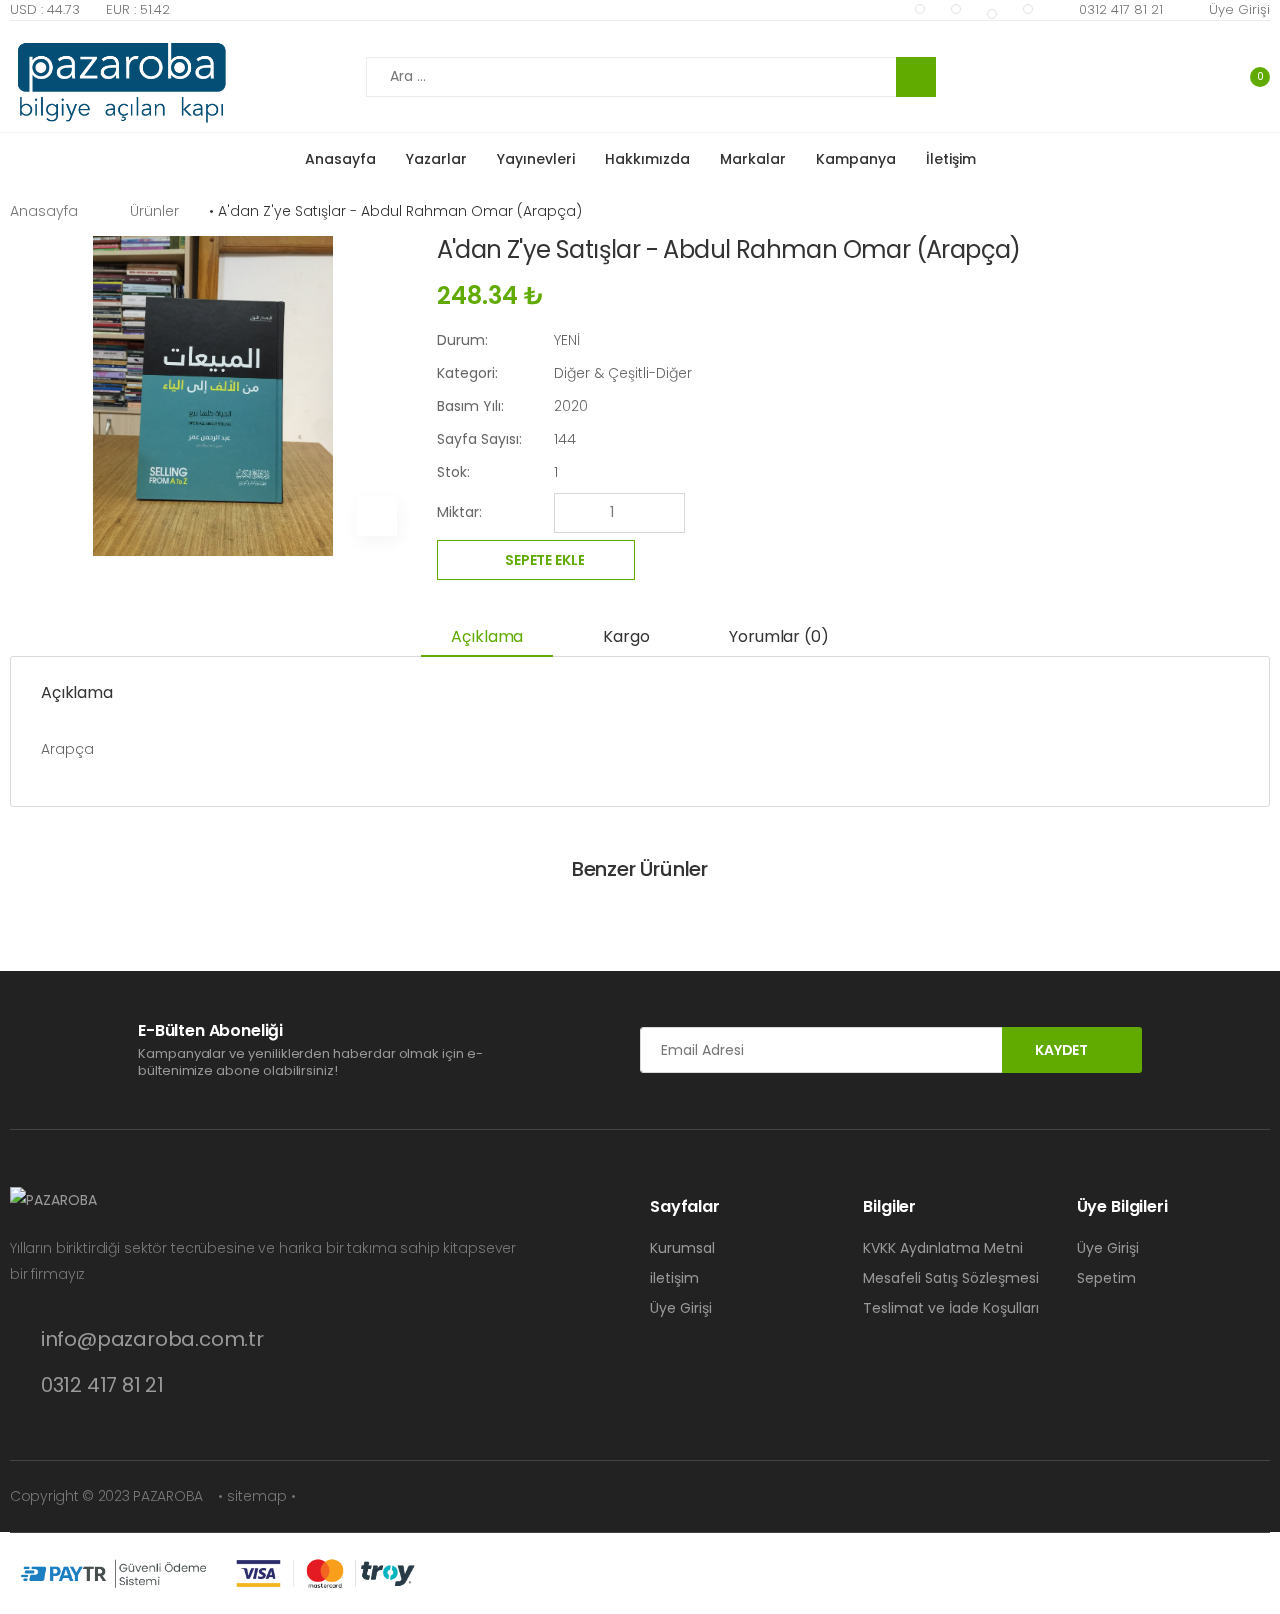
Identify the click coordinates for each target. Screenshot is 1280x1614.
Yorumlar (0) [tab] (778, 636)
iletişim (674, 1278)
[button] (1246, 76)
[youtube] (920, 9)
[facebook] (956, 9)
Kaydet (1061, 1050)
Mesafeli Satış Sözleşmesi (951, 1278)
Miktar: (459, 512)
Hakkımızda (647, 159)
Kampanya (856, 159)
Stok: (453, 472)
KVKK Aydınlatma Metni (943, 1248)
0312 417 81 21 (1121, 9)
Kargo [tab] (626, 636)
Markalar (753, 159)
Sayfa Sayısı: (479, 439)
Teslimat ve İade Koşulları (951, 1308)
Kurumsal (682, 1248)
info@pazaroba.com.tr (152, 1339)
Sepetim (1106, 1278)
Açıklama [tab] (487, 636)
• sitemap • (257, 1496)
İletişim (951, 159)
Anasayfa (340, 159)
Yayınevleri (536, 159)
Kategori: (467, 373)
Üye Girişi (1239, 9)
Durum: (462, 340)
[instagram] (1028, 9)
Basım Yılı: (470, 406)
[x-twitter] (992, 14)
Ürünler (154, 211)
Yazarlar (436, 159)
